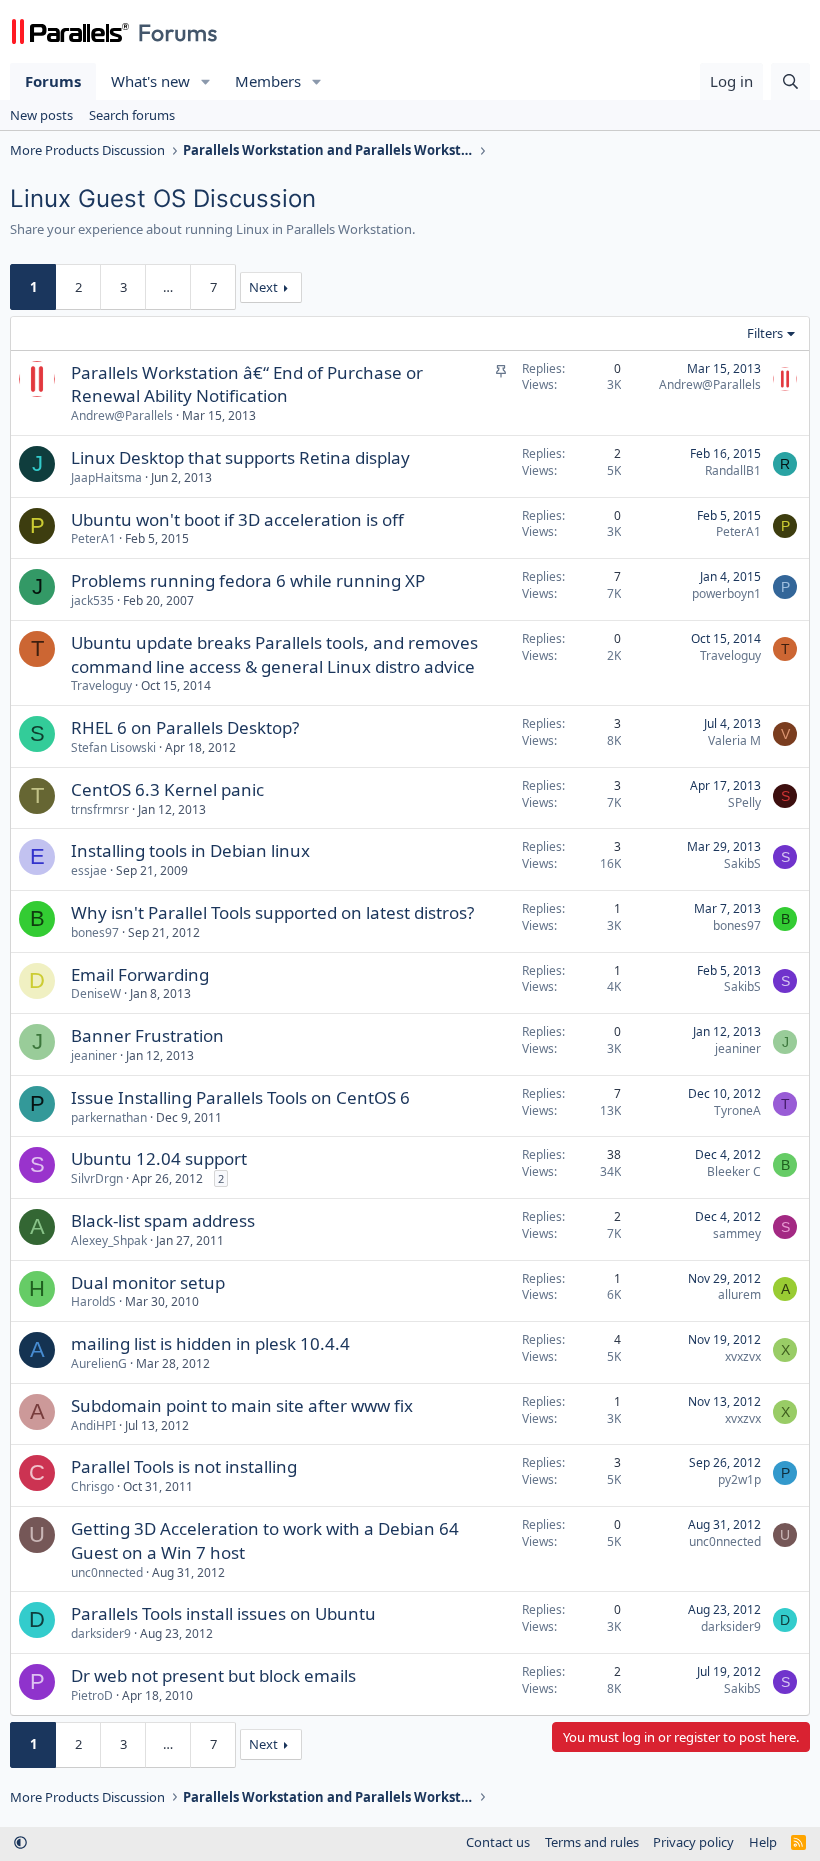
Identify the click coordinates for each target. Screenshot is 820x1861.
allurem (739, 1294)
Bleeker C (734, 1171)
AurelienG (99, 1363)
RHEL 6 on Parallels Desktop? (185, 727)
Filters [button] (765, 333)
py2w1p (739, 1479)
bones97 (95, 932)
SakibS (742, 863)
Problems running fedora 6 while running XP (248, 580)
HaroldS (93, 1301)
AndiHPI (93, 1425)
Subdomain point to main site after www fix (242, 1405)
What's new (150, 81)
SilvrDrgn (97, 1178)
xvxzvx (743, 1356)
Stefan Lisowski (113, 747)
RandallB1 (733, 470)
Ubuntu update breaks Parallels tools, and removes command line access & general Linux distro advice (274, 654)
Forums (53, 81)
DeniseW (96, 993)
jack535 (92, 600)
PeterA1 (93, 538)
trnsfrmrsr (100, 809)
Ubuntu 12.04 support (159, 1158)
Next (263, 287)
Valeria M (734, 740)
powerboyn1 (726, 593)
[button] (206, 81)
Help (763, 1842)
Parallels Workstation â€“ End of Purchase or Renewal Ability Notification (247, 384)
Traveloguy (101, 685)
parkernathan (109, 1117)
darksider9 (101, 1633)
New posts (41, 115)
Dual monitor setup (148, 1282)
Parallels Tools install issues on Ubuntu (223, 1613)
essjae (89, 870)
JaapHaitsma (106, 477)
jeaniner (94, 1055)
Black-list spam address (163, 1220)
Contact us (498, 1842)
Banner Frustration (147, 1035)
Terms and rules (592, 1842)
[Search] (790, 81)
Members (268, 81)
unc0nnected (107, 1572)
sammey (737, 1233)
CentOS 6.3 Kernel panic (167, 789)
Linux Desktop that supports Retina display (240, 457)
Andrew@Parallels (122, 415)
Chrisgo (92, 1486)
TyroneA (737, 1110)
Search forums (132, 115)
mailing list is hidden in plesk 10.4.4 (210, 1343)
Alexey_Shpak (109, 1240)
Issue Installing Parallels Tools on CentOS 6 (240, 1097)
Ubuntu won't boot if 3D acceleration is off (237, 519)
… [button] (168, 287)
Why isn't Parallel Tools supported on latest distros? (272, 912)
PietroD (92, 1695)
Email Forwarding (140, 974)
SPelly (744, 802)
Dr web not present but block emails (213, 1675)
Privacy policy (693, 1842)
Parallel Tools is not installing (184, 1466)
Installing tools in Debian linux (190, 850)
